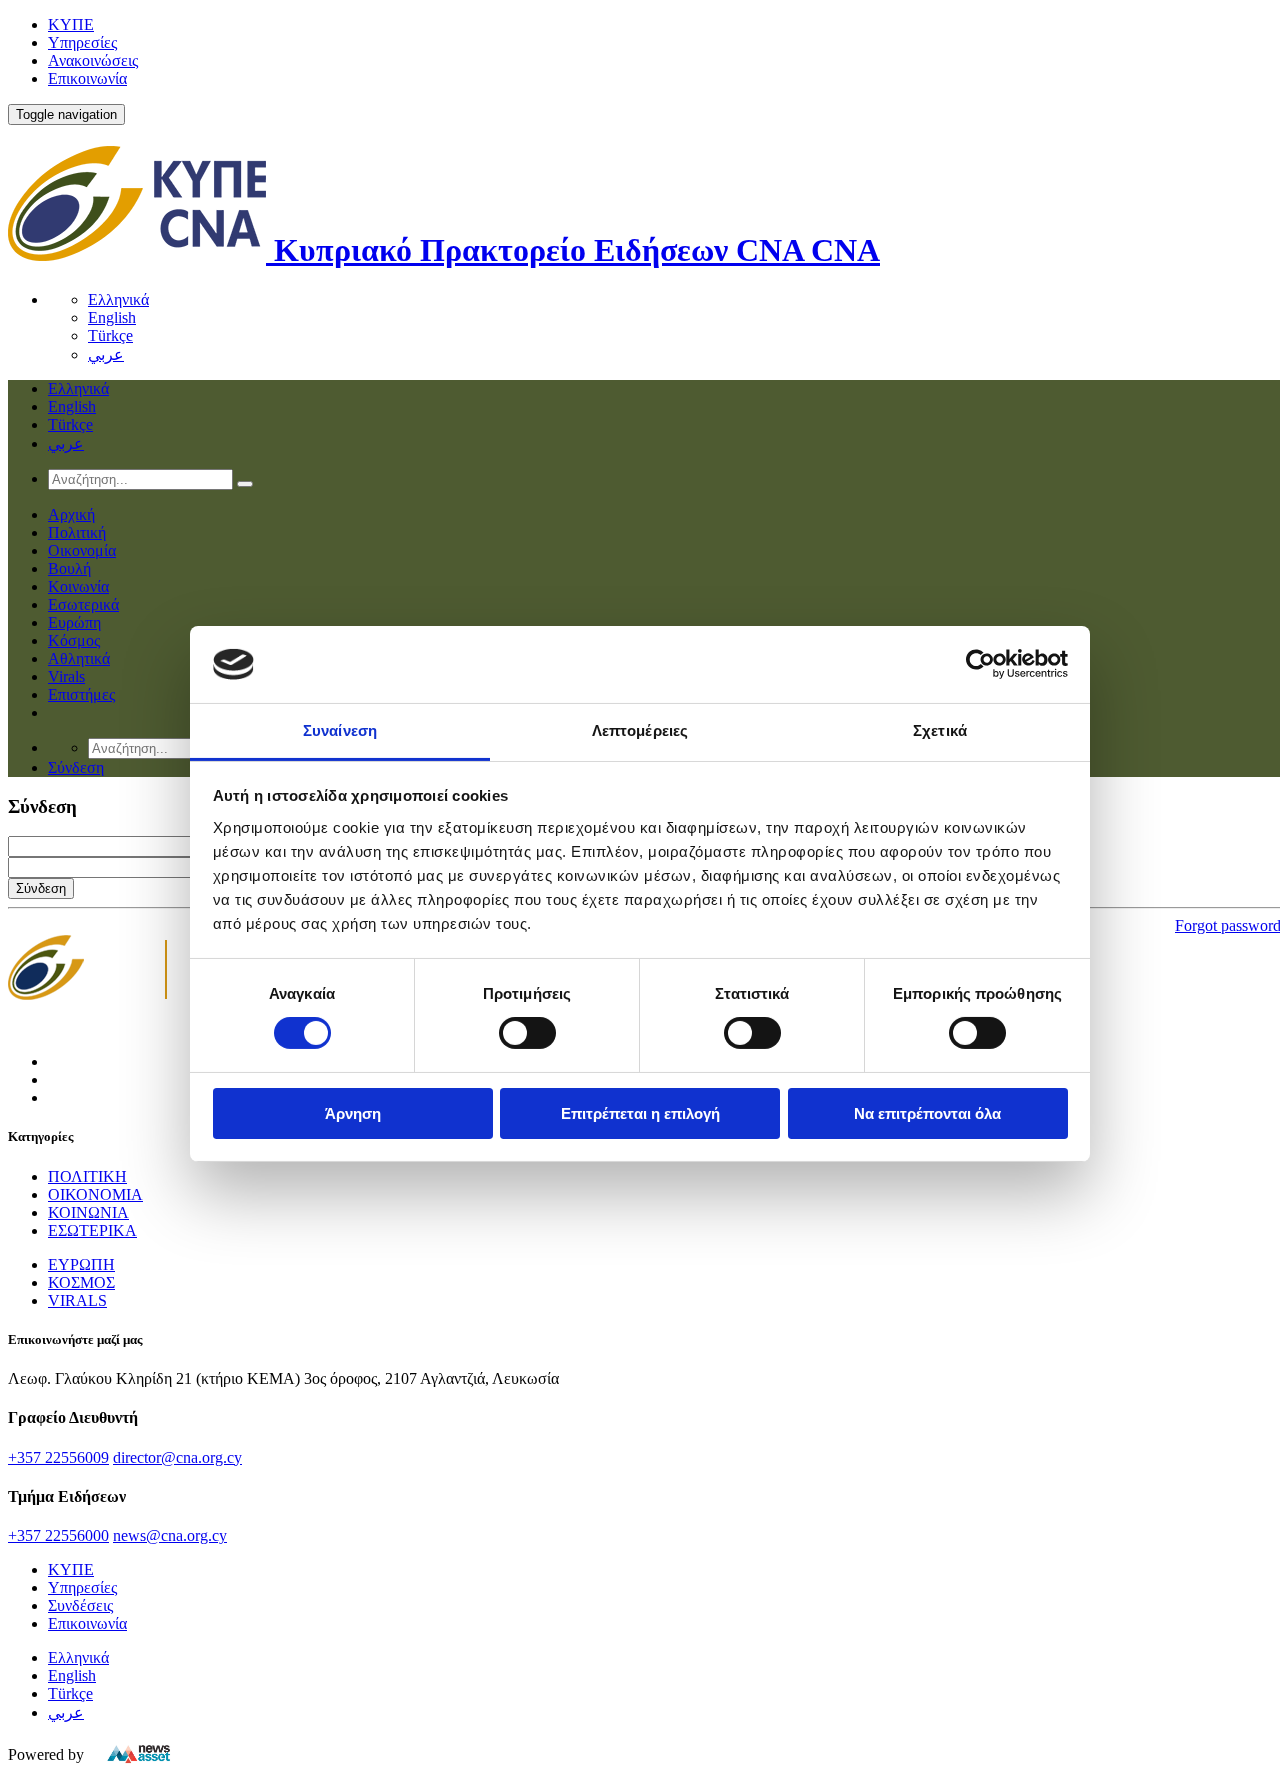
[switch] (527, 1033)
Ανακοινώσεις (93, 60)
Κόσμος (74, 640)
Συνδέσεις (80, 1605)
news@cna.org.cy (170, 1535)
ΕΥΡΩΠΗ (81, 1264)
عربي (106, 354)
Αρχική (71, 514)
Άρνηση (353, 1113)
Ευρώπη (74, 622)
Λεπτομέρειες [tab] (640, 730)
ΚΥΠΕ (71, 24)
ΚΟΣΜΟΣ (81, 1282)
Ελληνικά (118, 299)
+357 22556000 (58, 1535)
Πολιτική (77, 532)
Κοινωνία (78, 586)
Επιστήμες (81, 694)
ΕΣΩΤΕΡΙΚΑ (92, 1230)
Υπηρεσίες (82, 42)
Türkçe (110, 335)
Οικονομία (82, 550)
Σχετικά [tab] (940, 730)
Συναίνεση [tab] (340, 730)
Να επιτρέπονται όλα (927, 1113)
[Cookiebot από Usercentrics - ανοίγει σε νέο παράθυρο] (980, 664)
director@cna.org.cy (177, 1457)
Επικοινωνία (87, 78)
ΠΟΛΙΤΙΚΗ (87, 1176)
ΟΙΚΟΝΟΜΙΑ (95, 1194)
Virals (66, 676)
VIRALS (77, 1300)
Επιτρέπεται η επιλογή (640, 1113)
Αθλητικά (79, 658)
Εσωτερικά (83, 604)
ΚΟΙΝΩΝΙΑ (88, 1212)
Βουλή (69, 568)
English (112, 317)
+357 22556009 (58, 1457)
